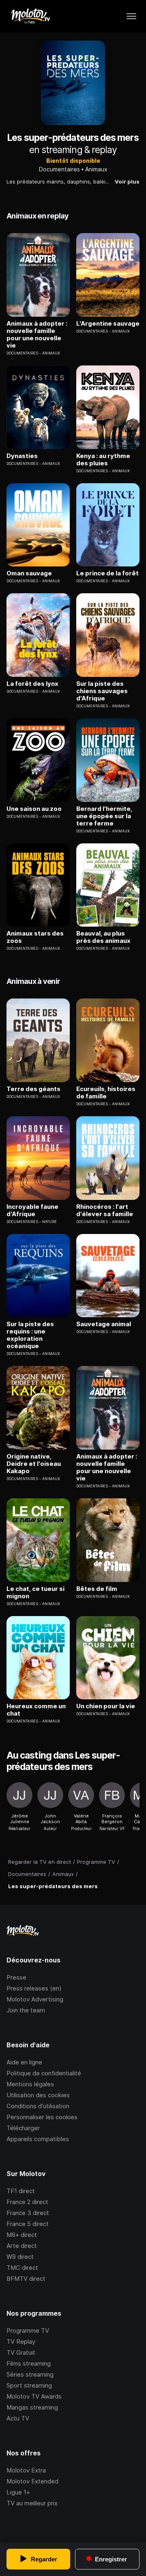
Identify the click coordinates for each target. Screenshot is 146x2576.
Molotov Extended (32, 2481)
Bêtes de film (97, 1589)
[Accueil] (30, 16)
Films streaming (29, 2363)
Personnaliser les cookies (42, 2117)
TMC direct (22, 2268)
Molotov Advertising (35, 1999)
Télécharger (23, 2128)
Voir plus (127, 182)
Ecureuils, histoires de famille (106, 1093)
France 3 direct (28, 2213)
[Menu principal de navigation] (131, 16)
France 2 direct (27, 2202)
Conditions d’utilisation (38, 2106)
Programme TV (28, 2331)
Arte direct (22, 2246)
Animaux (96, 169)
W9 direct (20, 2257)
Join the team (26, 2010)
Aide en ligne (24, 2062)
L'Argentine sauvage (108, 324)
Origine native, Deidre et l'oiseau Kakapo (34, 1464)
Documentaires (59, 169)
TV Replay (21, 2342)
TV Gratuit (21, 2352)
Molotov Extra (26, 2470)
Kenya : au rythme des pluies (103, 460)
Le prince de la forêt (107, 573)
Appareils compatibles (38, 2139)
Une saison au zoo (34, 809)
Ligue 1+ (18, 2492)
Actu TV (18, 2418)
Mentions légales (30, 2084)
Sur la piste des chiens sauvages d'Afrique (102, 691)
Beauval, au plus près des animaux (103, 937)
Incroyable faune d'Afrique (32, 1210)
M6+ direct (22, 2235)
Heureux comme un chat (36, 1710)
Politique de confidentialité (44, 2073)
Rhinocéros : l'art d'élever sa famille (105, 1210)
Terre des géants (33, 1089)
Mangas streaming (32, 2407)
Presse (16, 1977)
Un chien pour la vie (106, 1706)
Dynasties (22, 456)
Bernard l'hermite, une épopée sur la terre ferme (104, 816)
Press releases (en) (34, 1988)
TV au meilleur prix (32, 2503)
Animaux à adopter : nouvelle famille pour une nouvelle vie (37, 335)
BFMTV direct (26, 2279)
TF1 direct (21, 2191)
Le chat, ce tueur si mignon (35, 1593)
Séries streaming (30, 2374)
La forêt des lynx (32, 684)
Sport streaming (29, 2385)
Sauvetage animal (104, 1324)
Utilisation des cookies (38, 2095)
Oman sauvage (29, 573)
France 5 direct (28, 2224)
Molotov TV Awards (34, 2396)
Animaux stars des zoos (35, 937)
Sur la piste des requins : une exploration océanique (30, 1335)
